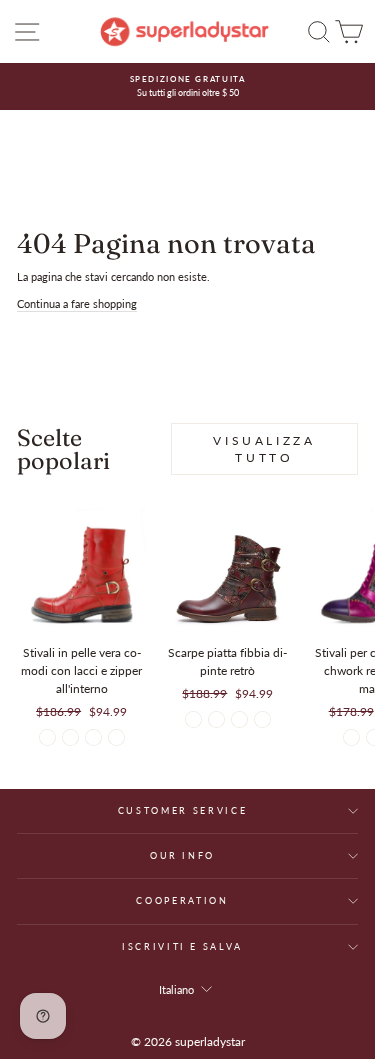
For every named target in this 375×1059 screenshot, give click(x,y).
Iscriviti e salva (182, 946)
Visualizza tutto (264, 449)
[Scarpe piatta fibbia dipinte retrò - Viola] (216, 719)
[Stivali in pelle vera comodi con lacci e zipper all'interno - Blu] (70, 737)
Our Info (182, 855)
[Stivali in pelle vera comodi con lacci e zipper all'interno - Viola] (116, 737)
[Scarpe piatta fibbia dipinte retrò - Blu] (262, 719)
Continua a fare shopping (77, 303)
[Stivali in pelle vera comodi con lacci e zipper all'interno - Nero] (93, 737)
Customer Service (182, 810)
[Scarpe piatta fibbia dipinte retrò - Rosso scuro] (193, 719)
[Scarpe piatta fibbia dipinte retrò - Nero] (239, 719)
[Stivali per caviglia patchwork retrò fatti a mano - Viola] (351, 737)
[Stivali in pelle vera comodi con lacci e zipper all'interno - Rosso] (47, 737)
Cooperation (182, 900)
